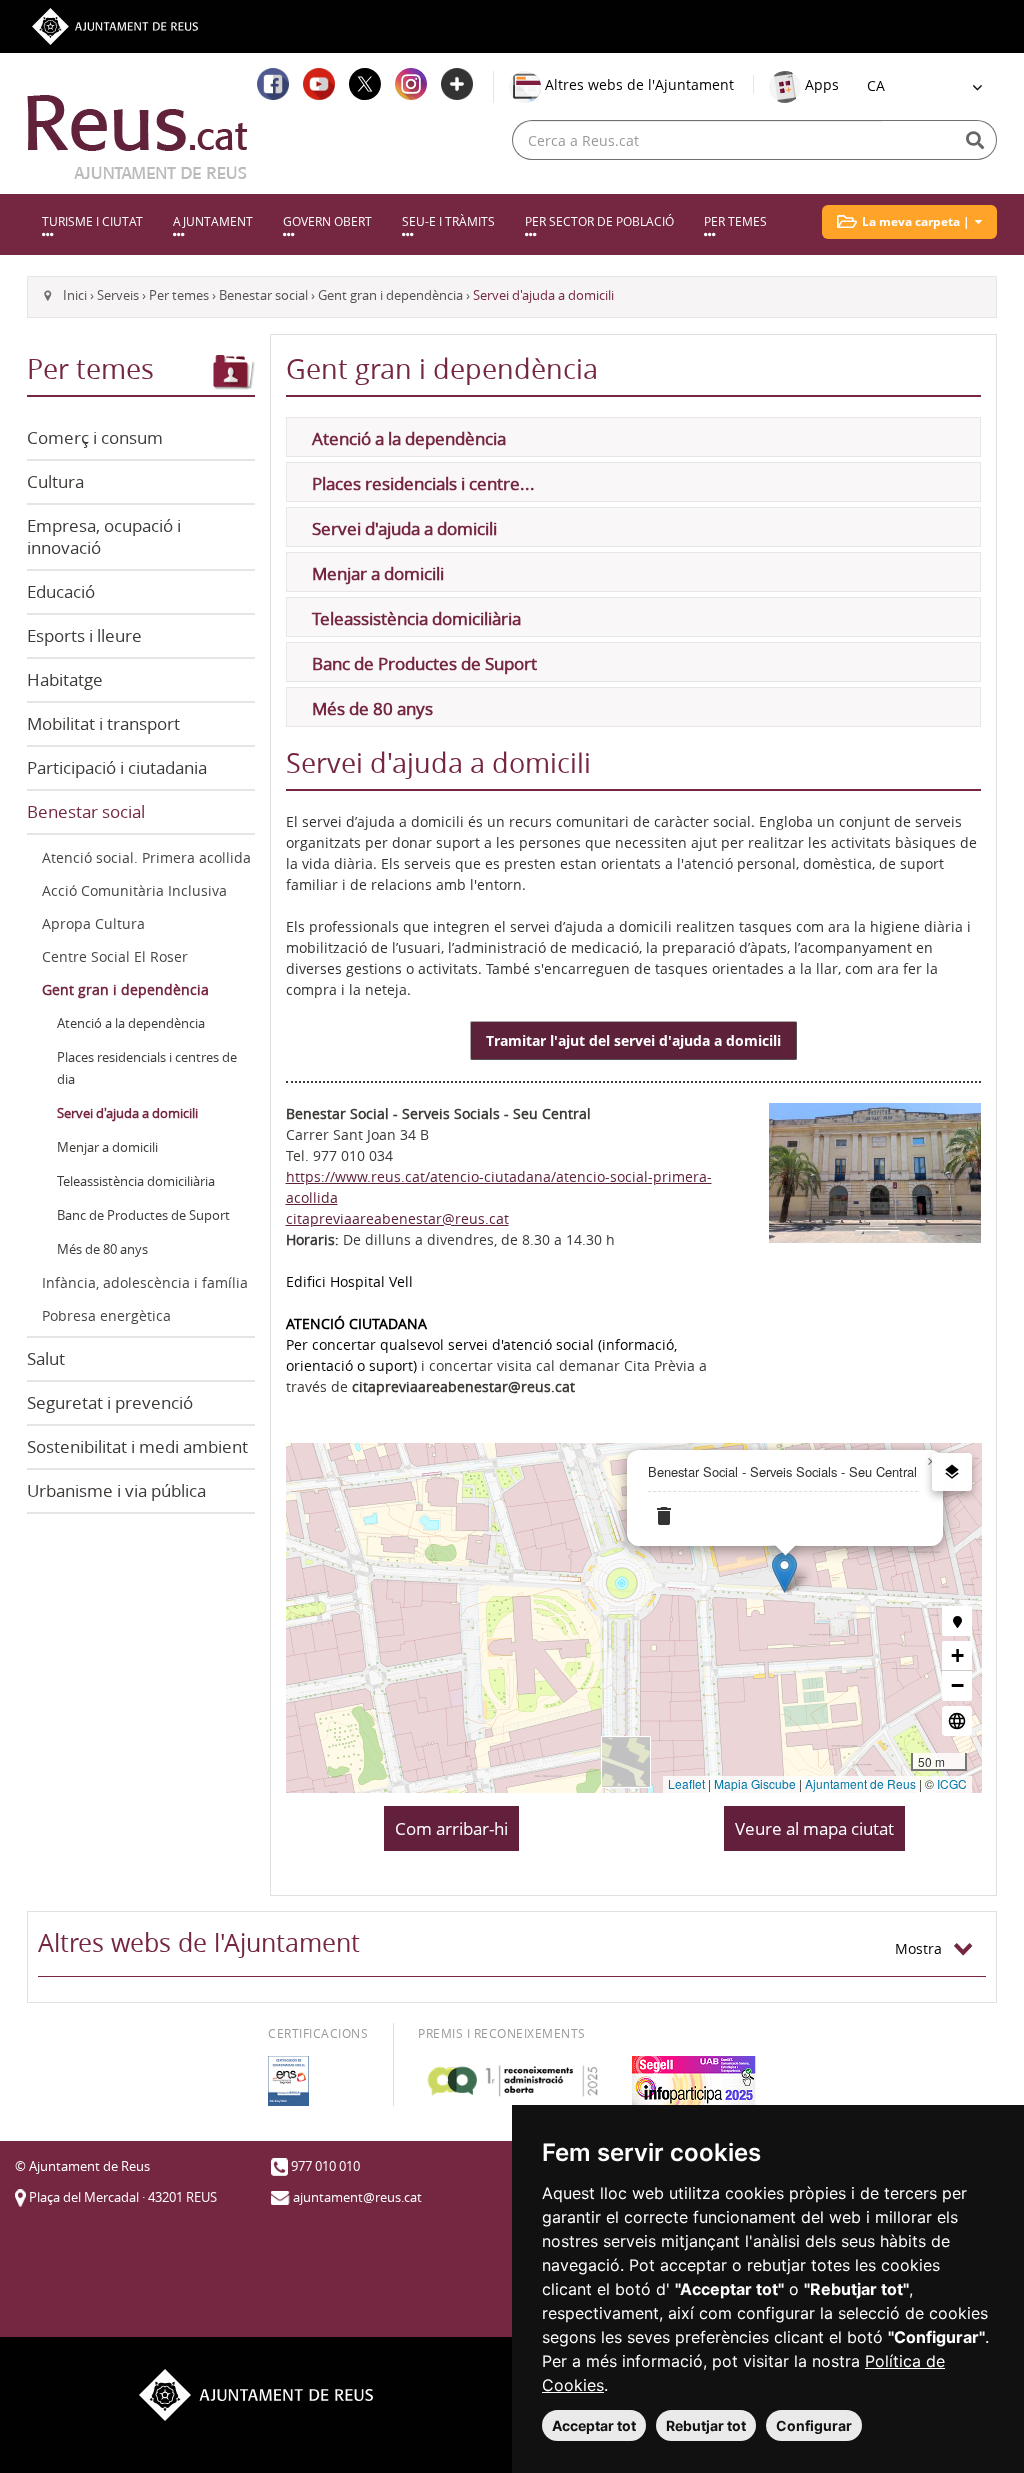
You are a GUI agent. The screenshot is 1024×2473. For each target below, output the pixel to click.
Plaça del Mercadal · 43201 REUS (123, 2197)
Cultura (55, 481)
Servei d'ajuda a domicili (127, 1113)
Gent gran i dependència (390, 295)
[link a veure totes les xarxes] (457, 84)
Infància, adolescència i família (145, 1282)
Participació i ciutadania (117, 767)
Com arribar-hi (451, 1828)
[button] (909, 222)
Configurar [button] (814, 2425)
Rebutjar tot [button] (706, 2425)
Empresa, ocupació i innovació (104, 536)
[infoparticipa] (694, 2081)
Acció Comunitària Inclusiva (134, 890)
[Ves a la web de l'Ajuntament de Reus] (115, 24)
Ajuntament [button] (213, 221)
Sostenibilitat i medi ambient (137, 1446)
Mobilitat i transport (103, 723)
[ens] (288, 2081)
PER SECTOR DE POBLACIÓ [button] (599, 221)
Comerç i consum (95, 437)
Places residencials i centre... (423, 483)
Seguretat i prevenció (110, 1402)
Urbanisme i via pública (116, 1490)
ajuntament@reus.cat (357, 2197)
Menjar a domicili (107, 1147)
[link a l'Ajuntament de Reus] (137, 137)
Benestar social (263, 295)
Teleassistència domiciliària (136, 1181)
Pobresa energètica (106, 1315)
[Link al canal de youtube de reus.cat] (319, 84)
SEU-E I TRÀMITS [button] (448, 221)
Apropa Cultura (93, 923)
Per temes (179, 295)
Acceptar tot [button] (594, 2425)
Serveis (118, 295)
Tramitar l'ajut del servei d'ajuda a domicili (633, 1040)
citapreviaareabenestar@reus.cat (397, 1218)
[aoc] (512, 2081)
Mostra (924, 1948)
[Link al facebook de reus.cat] (273, 84)
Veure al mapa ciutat (814, 1828)
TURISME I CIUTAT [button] (92, 221)
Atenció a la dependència (131, 1023)
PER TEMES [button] (735, 221)
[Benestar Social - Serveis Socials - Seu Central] (875, 1171)
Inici (75, 295)
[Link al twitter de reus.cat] (365, 84)
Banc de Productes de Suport (143, 1215)
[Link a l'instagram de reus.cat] (411, 84)
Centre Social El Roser (115, 956)
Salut (46, 1358)
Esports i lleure (84, 635)
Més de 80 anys (102, 1249)
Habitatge (65, 679)
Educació (61, 591)
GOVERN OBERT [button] (327, 221)
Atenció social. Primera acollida (146, 857)
